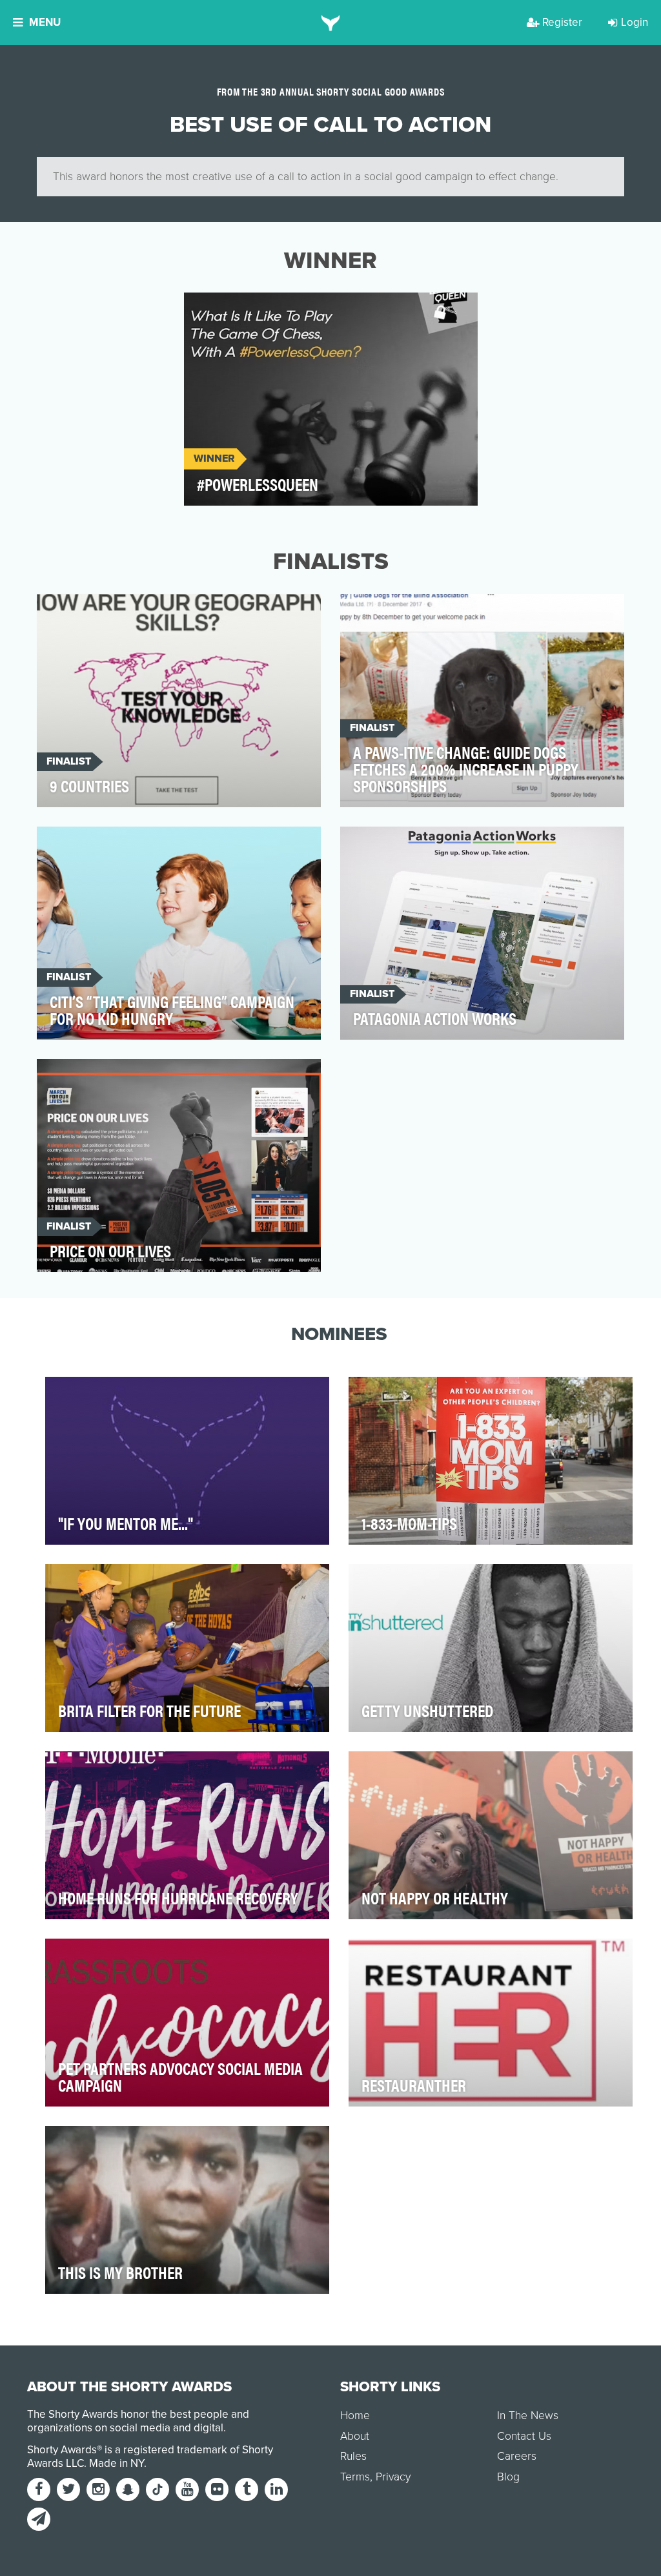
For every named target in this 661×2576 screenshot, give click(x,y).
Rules (353, 2456)
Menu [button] (45, 22)
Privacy (393, 2477)
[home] (331, 23)
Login (635, 22)
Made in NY (117, 2463)
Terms (355, 2477)
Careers (517, 2456)
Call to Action (234, 310)
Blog (508, 2477)
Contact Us (524, 2436)
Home (355, 2416)
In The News (528, 2416)
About (355, 2436)
